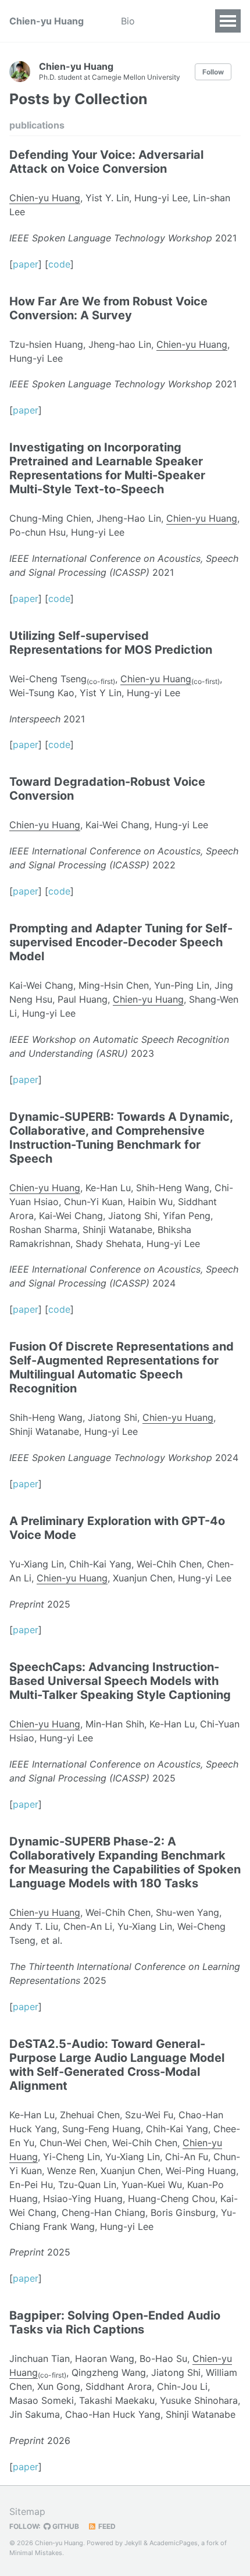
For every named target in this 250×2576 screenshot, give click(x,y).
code (59, 264)
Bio (128, 21)
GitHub (65, 2526)
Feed (106, 2526)
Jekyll (133, 2543)
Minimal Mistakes (36, 2553)
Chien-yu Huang (47, 21)
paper (26, 264)
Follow (213, 72)
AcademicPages (174, 2543)
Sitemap (27, 2511)
